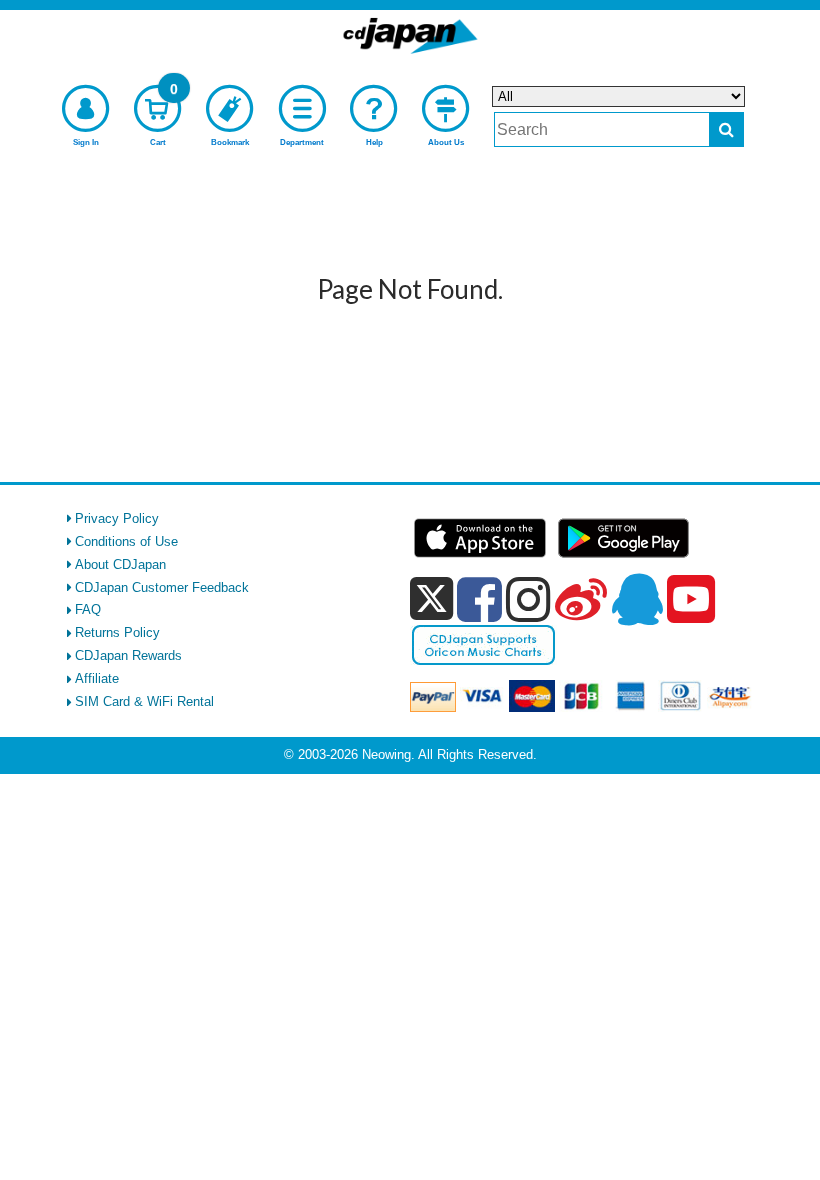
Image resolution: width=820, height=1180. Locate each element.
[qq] (637, 599)
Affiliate (97, 678)
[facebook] (479, 599)
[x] (431, 599)
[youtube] (691, 600)
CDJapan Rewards (128, 655)
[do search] (726, 129)
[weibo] (581, 599)
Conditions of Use (126, 541)
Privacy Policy (117, 518)
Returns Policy (117, 632)
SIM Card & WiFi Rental (144, 701)
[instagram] (528, 599)
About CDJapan (120, 564)
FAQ (88, 609)
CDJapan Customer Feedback (162, 587)
